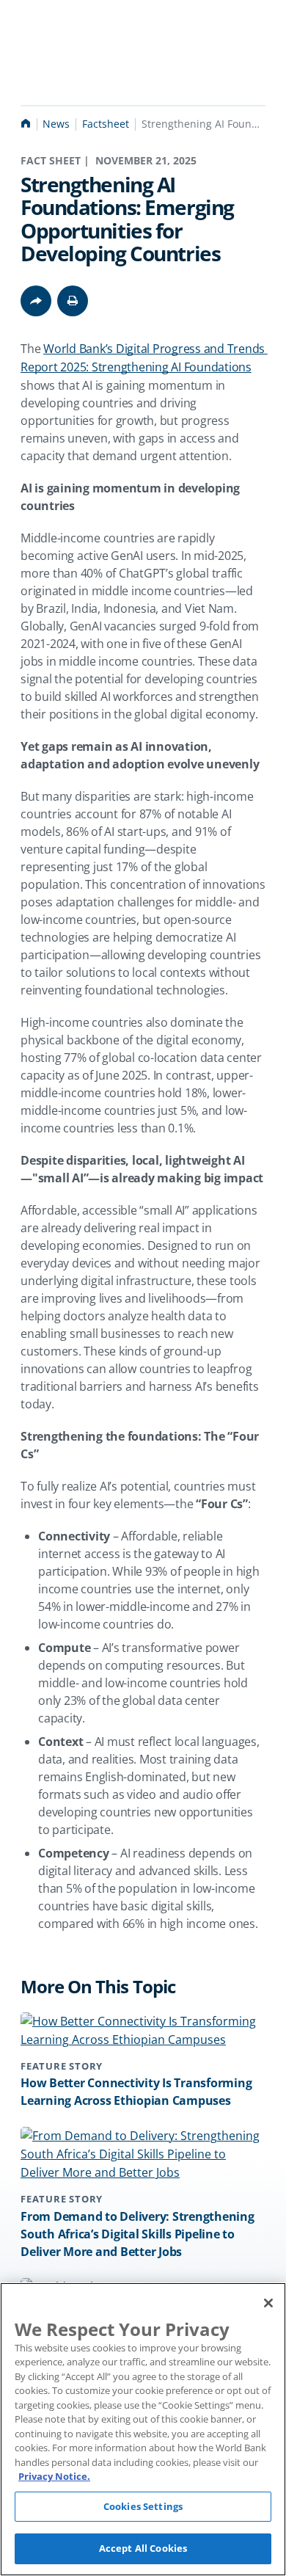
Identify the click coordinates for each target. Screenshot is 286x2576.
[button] (73, 301)
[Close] (268, 2303)
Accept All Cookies (143, 2548)
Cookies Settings (143, 2506)
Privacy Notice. (54, 2476)
